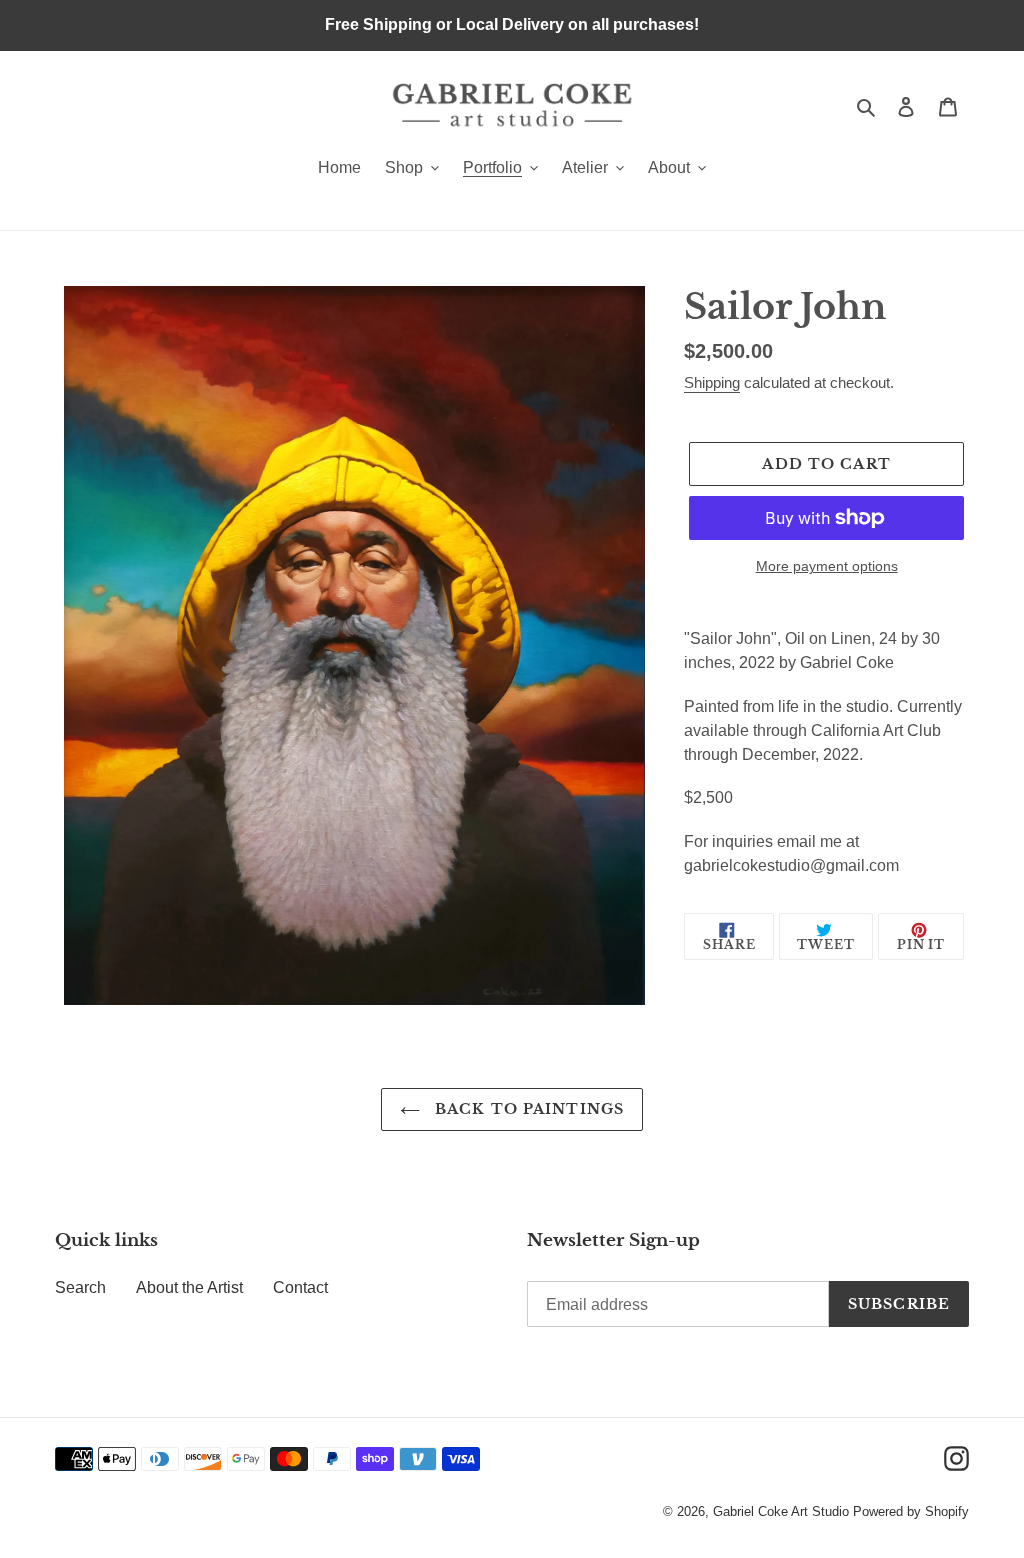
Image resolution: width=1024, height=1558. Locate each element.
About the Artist (189, 1287)
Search (80, 1287)
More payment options (827, 566)
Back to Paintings (527, 1109)
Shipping (712, 382)
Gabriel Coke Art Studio (781, 1511)
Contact (300, 1287)
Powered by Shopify (911, 1511)
